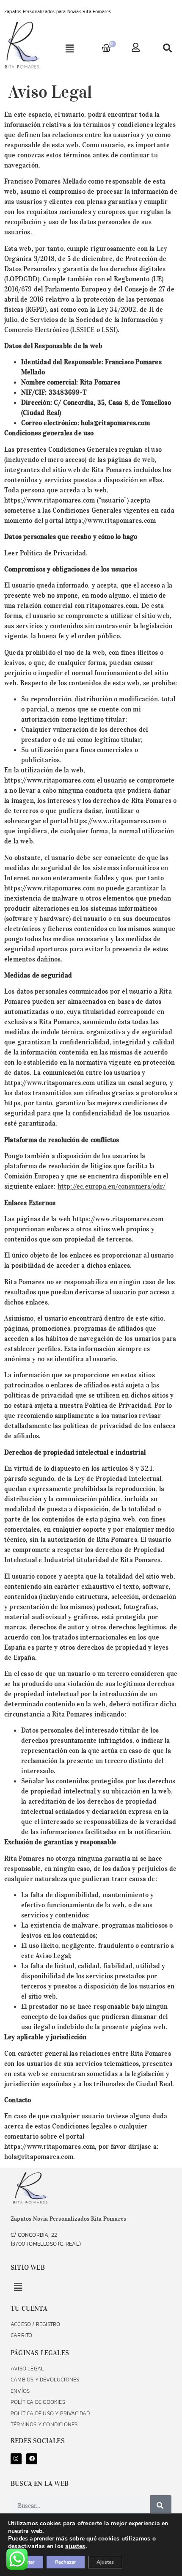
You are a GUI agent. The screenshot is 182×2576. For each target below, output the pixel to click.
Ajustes (105, 2562)
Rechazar (66, 2562)
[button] (70, 49)
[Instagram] (16, 2459)
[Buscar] (161, 2506)
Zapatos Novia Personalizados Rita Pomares (68, 2219)
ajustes (75, 2546)
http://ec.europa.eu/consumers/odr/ (112, 1186)
